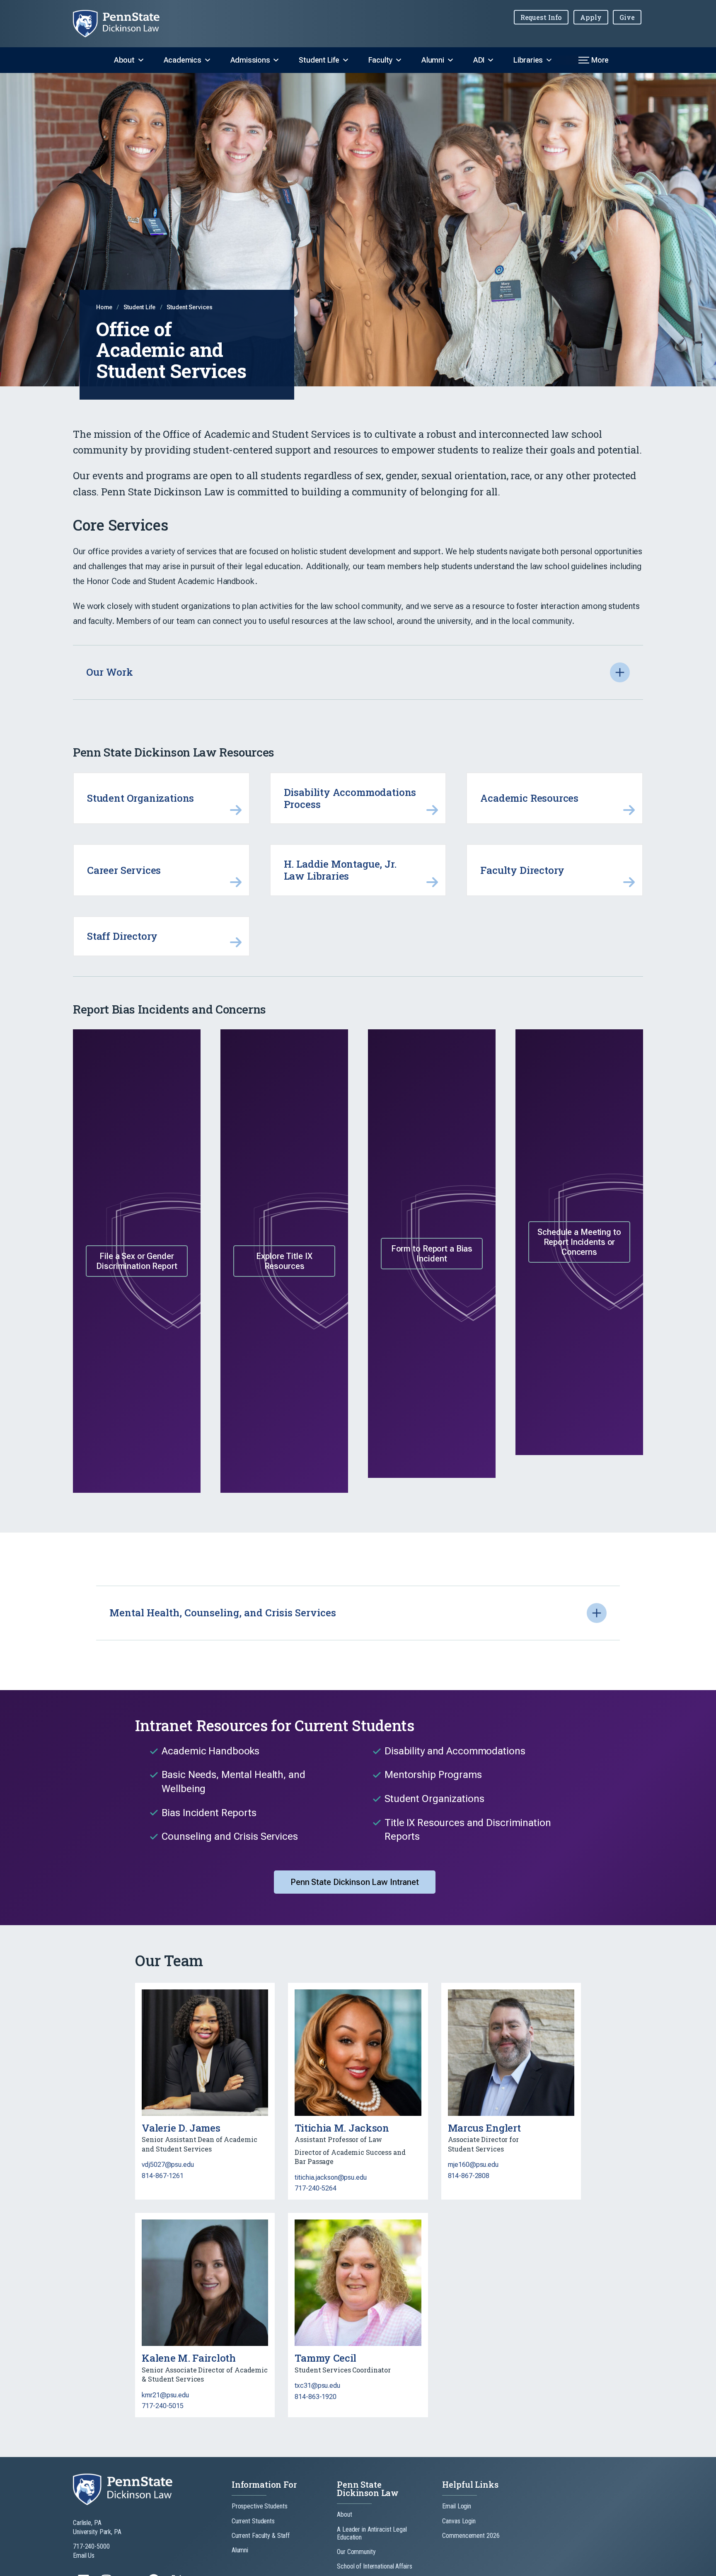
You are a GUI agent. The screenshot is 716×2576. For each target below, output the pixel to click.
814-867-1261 (163, 2176)
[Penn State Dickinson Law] (123, 24)
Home (105, 307)
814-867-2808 (469, 2176)
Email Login (457, 2506)
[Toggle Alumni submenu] (450, 60)
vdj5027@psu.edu (168, 2165)
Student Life (319, 60)
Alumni (433, 60)
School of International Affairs (374, 2566)
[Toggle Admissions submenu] (276, 60)
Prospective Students (260, 2506)
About (124, 60)
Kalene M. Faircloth (189, 2358)
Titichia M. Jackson (342, 2128)
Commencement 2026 (471, 2536)
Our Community (356, 2552)
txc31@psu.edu (317, 2386)
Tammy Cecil (325, 2358)
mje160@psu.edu (473, 2165)
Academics (183, 60)
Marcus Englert (484, 2128)
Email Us (84, 2555)
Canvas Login (459, 2521)
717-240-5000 (91, 2546)
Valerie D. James (181, 2128)
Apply (591, 17)
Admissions (250, 60)
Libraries (528, 60)
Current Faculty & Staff (261, 2536)
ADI (479, 60)
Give (627, 17)
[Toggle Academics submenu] (208, 60)
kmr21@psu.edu (165, 2395)
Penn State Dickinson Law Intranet (355, 1882)
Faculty (380, 60)
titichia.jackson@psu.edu (330, 2177)
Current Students (253, 2521)
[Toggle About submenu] (141, 60)
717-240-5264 (316, 2188)
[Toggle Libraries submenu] (549, 60)
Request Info (541, 17)
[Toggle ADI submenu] (491, 60)
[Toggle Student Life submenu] (346, 60)
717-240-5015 (163, 2406)
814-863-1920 (316, 2397)
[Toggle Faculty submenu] (399, 60)
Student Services (189, 307)
